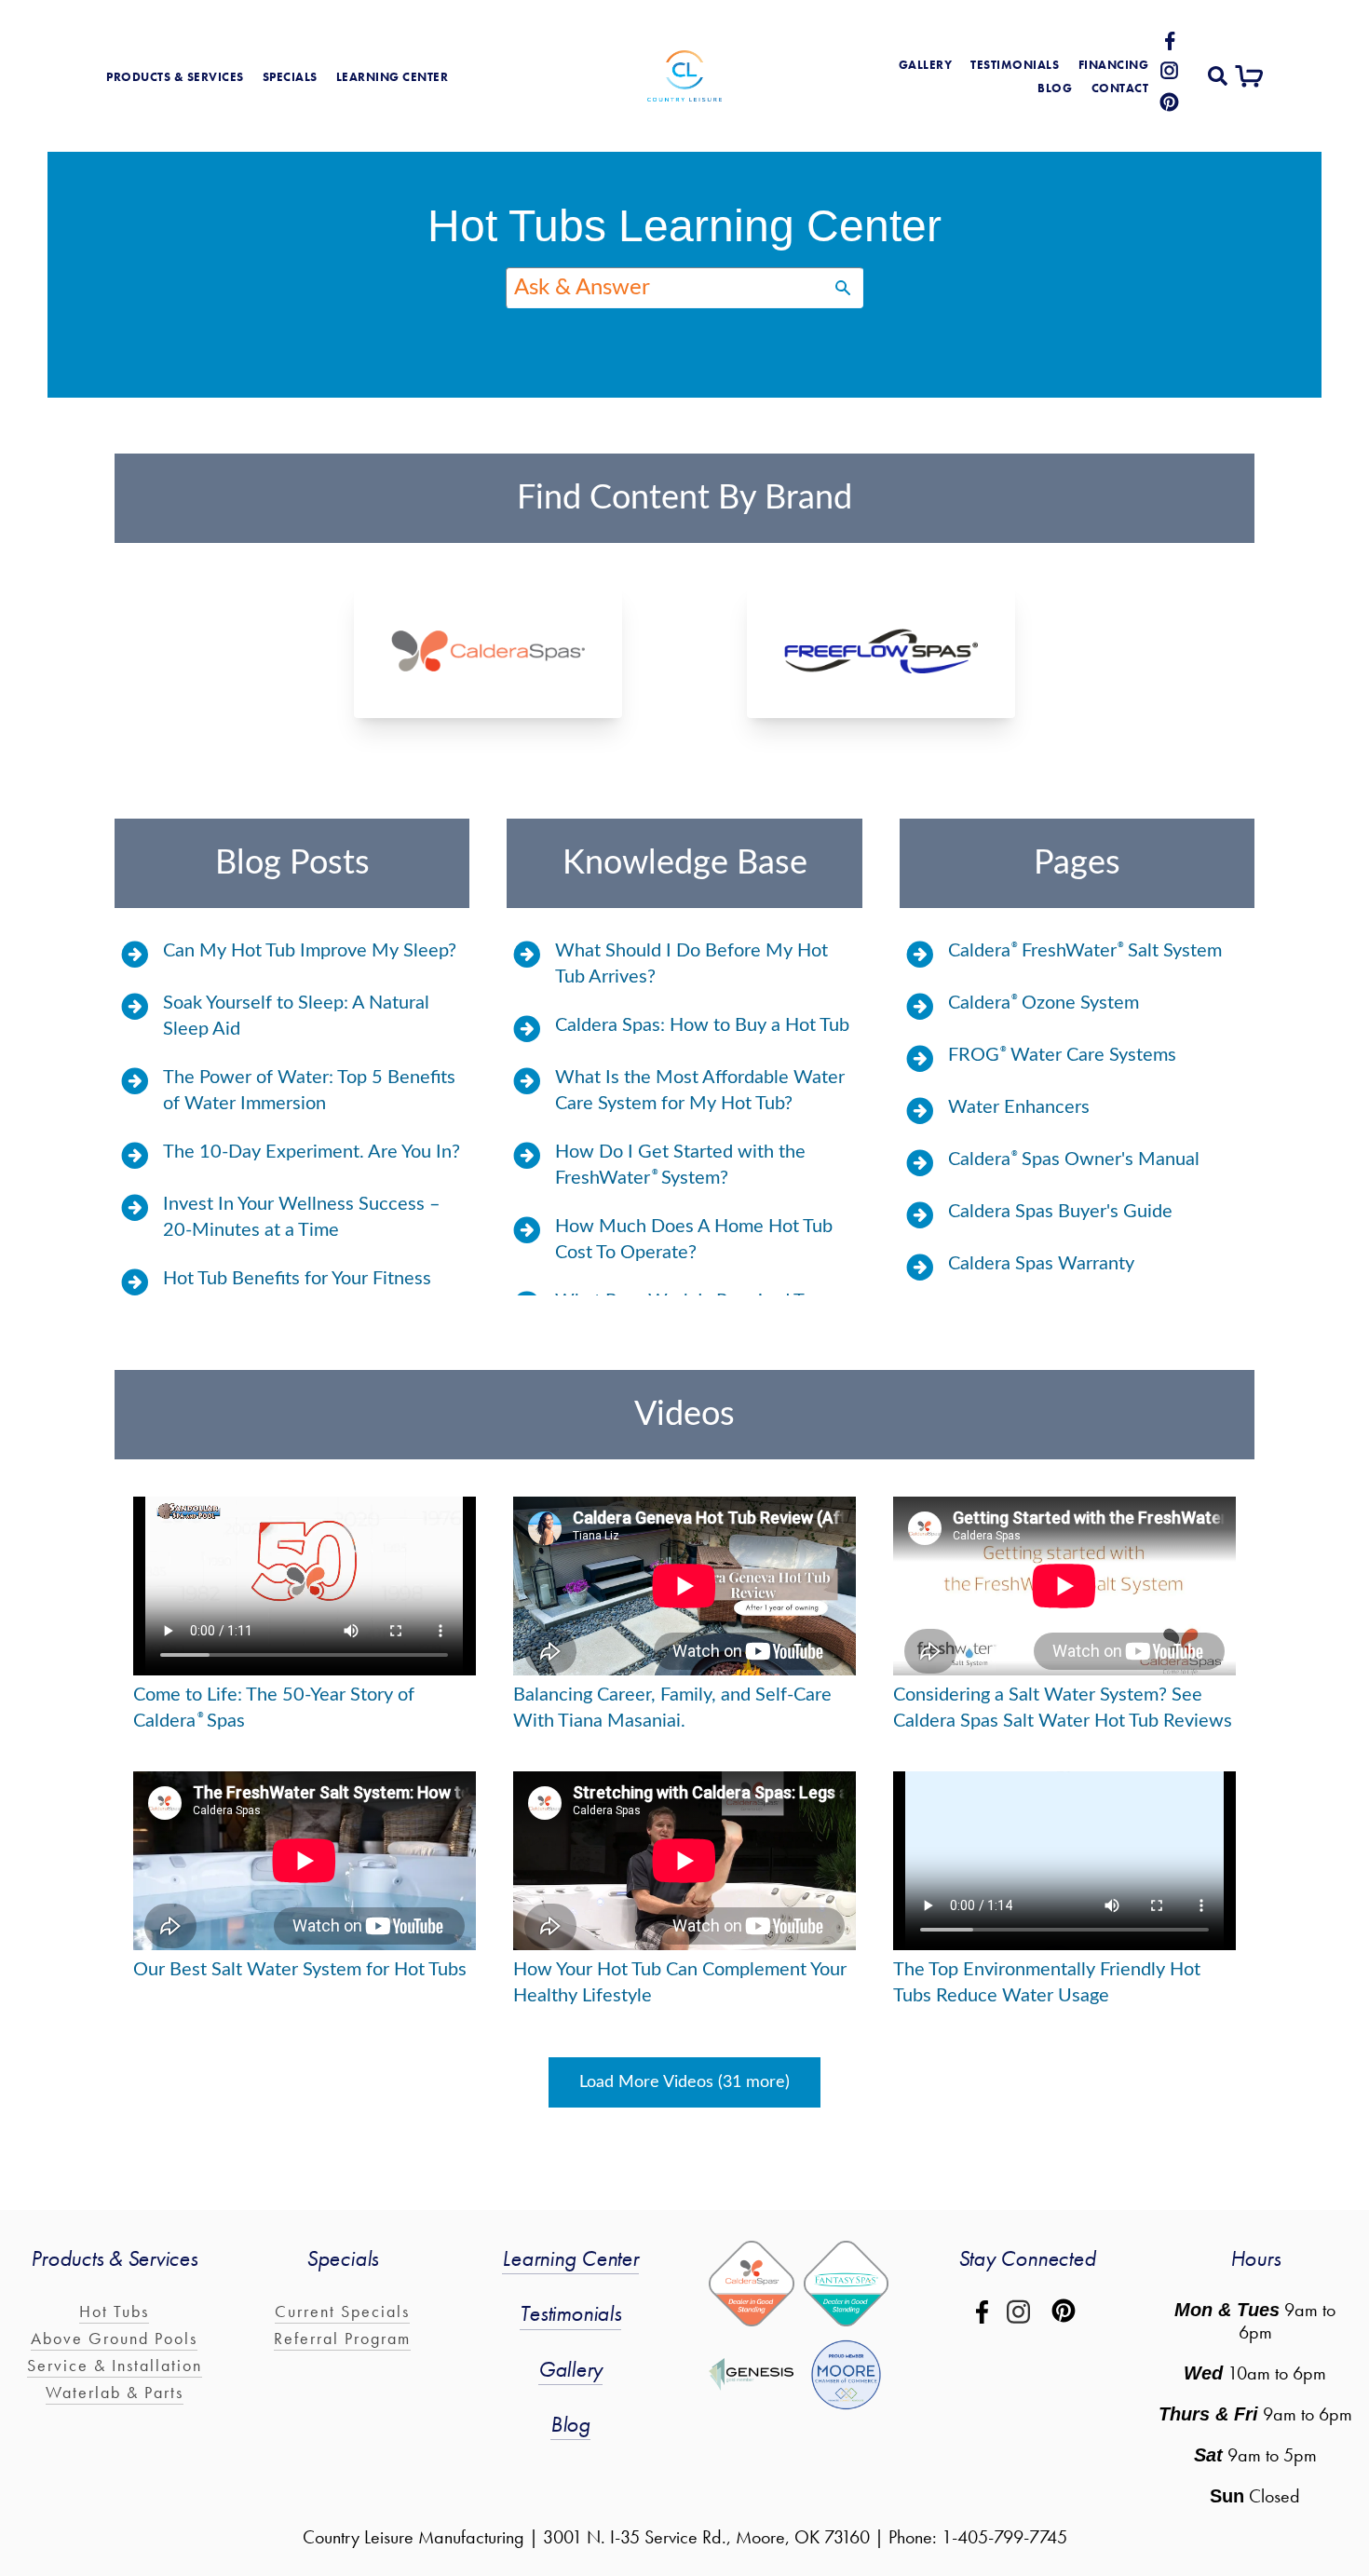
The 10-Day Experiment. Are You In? (312, 1152)
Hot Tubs (114, 2311)
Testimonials (1015, 65)
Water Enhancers (1019, 1107)
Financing (1114, 65)
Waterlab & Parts (115, 2392)
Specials (290, 77)
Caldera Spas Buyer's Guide (1060, 1212)
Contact (1120, 89)
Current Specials (342, 2311)
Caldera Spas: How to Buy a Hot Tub (702, 1025)
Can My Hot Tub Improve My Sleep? (310, 951)
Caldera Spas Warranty (1041, 1264)
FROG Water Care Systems (1062, 1055)
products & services (175, 77)
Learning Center (570, 2258)
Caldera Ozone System (1044, 1003)
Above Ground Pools (114, 2338)
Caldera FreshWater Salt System (1085, 951)
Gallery (570, 2369)
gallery (926, 65)
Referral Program (342, 2338)
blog (1055, 89)
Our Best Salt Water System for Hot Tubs (300, 1970)
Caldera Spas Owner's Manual (1074, 1159)
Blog (570, 2424)
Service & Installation (115, 2365)
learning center (393, 77)
